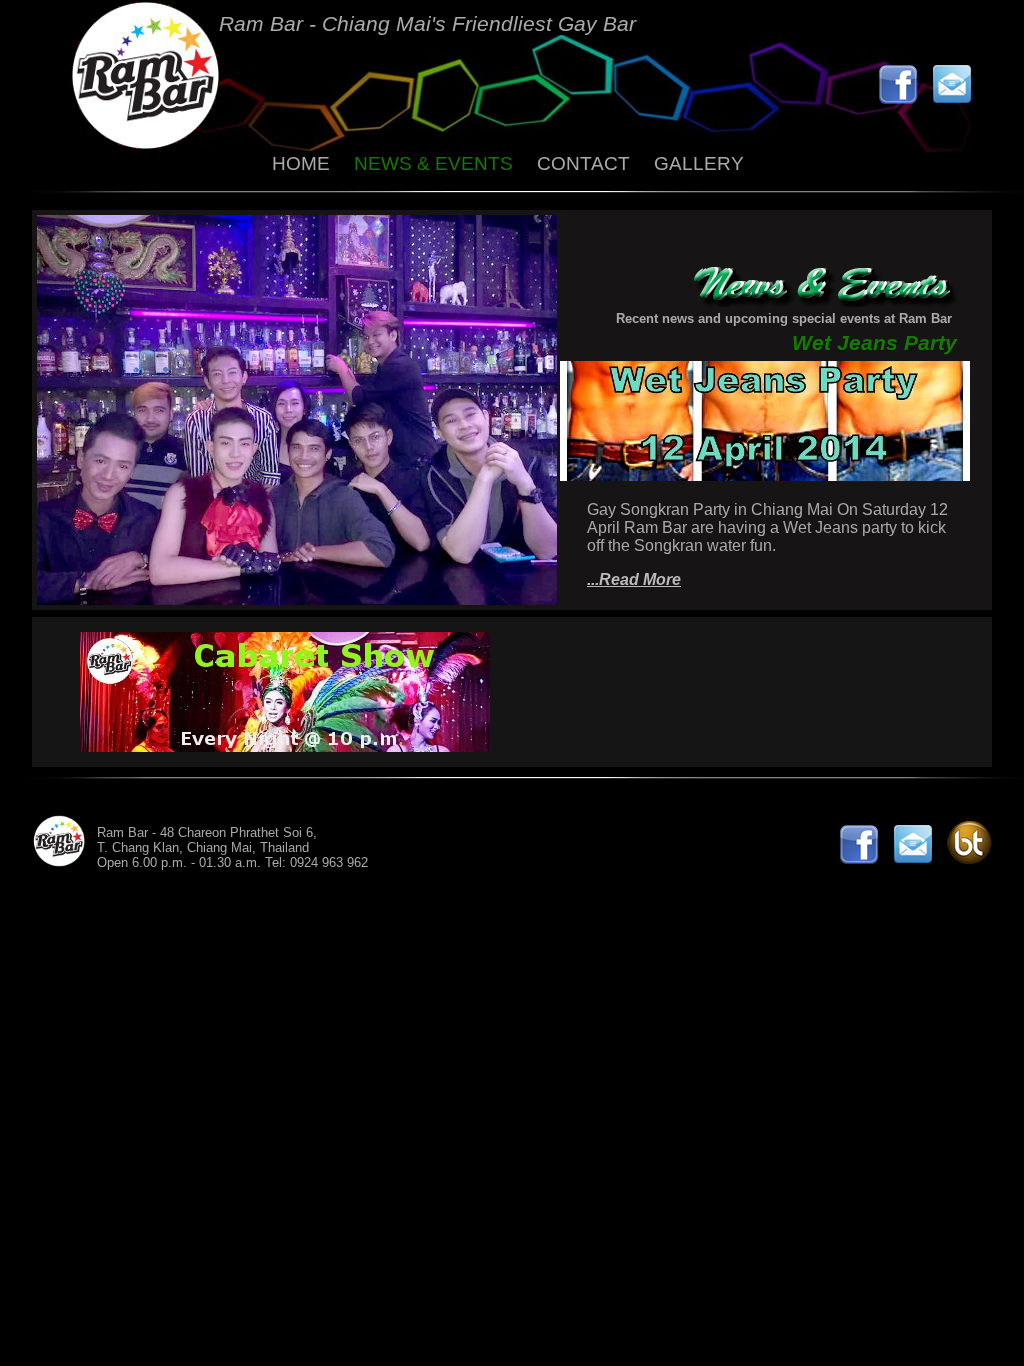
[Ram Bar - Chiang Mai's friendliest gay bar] (145, 143)
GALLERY (699, 163)
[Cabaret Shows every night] (285, 746)
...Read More (634, 579)
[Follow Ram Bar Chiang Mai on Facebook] (903, 98)
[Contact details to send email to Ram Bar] (957, 98)
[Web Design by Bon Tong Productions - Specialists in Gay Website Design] (974, 858)
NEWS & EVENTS (433, 163)
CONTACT (583, 163)
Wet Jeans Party (874, 342)
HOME (301, 163)
